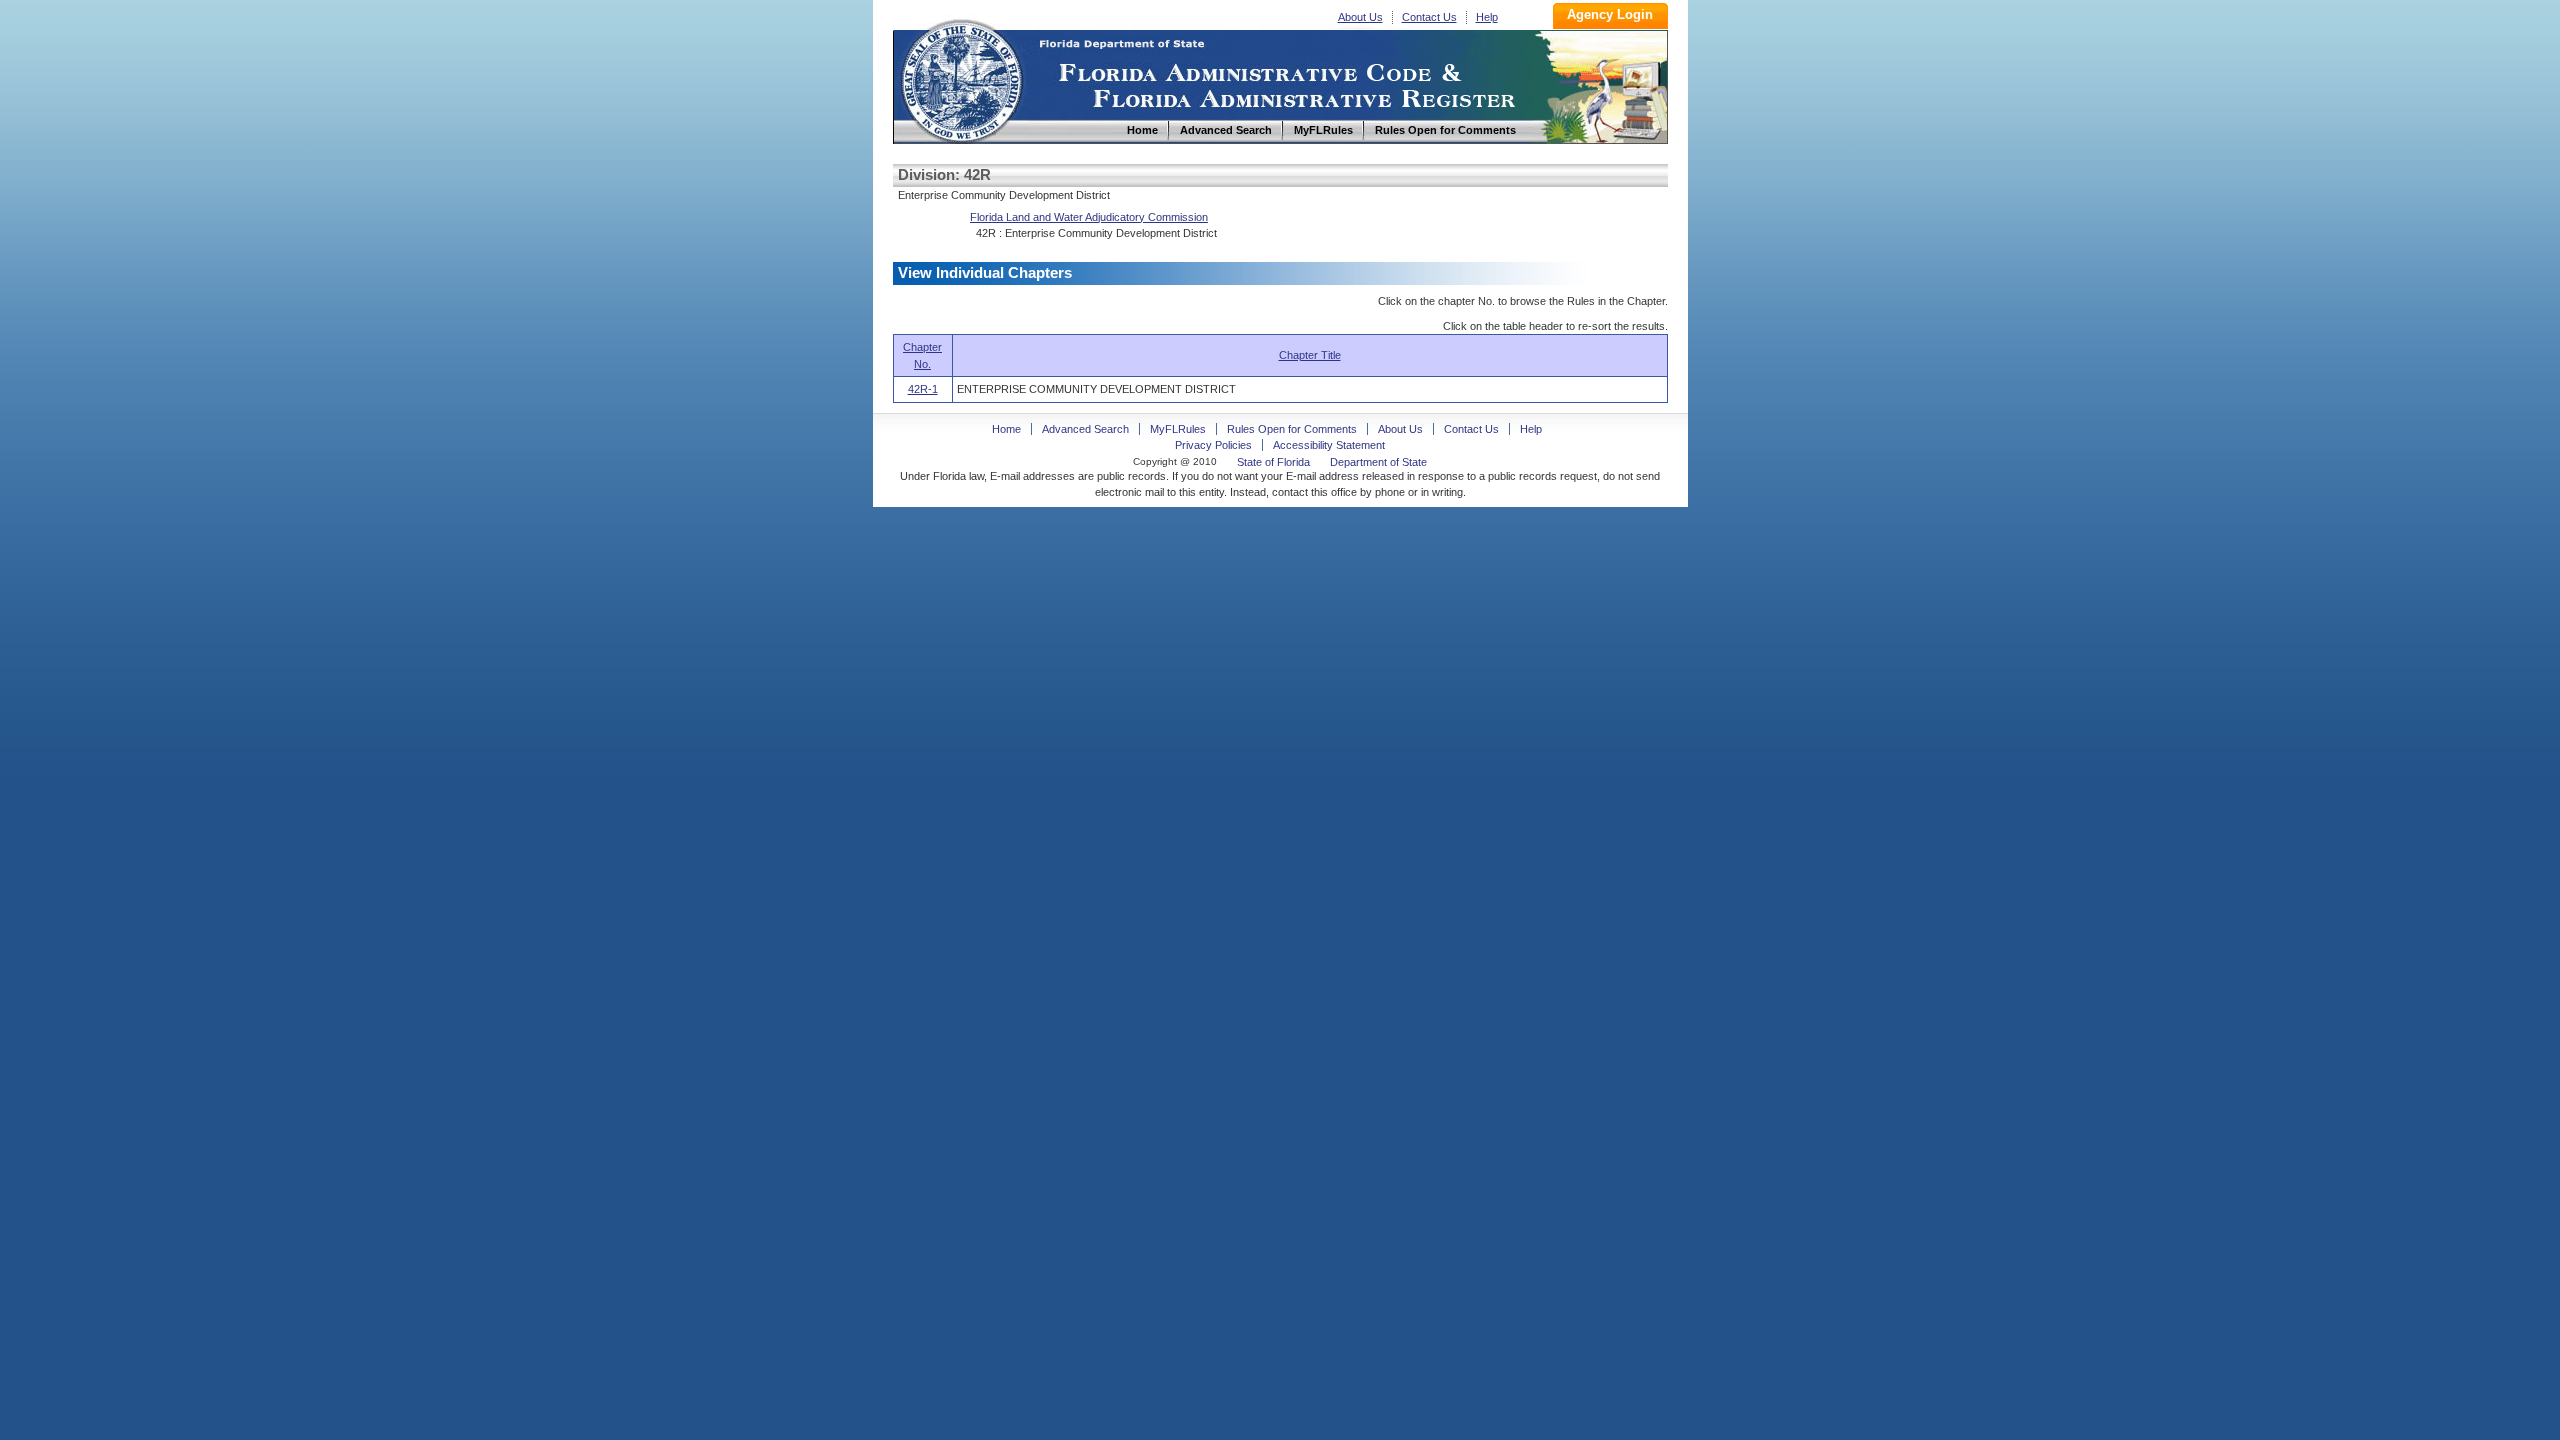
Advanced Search (1085, 429)
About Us (1360, 17)
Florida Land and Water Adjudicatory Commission (1089, 217)
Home (961, 78)
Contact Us (1429, 17)
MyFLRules (1178, 429)
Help (1487, 17)
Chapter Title (1310, 355)
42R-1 (923, 389)
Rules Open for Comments (1292, 429)
